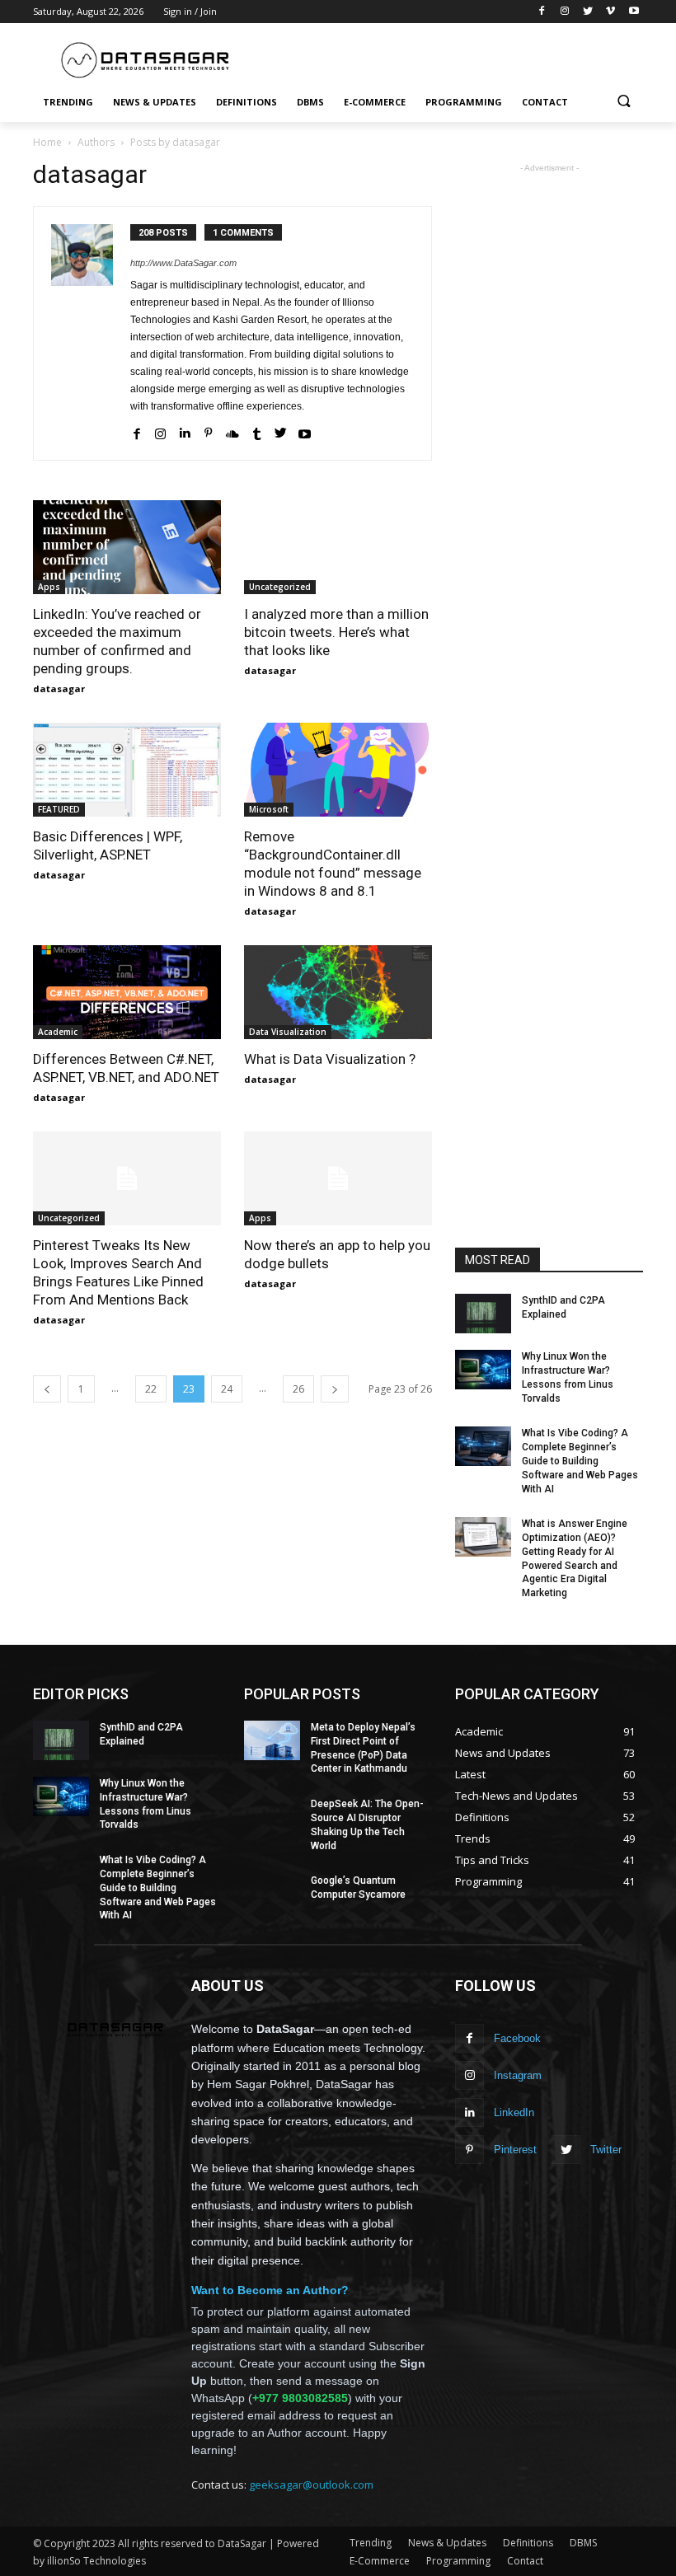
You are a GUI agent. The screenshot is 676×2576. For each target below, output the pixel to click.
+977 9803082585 (300, 2398)
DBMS (583, 2543)
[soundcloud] (232, 431)
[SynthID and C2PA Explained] (483, 1314)
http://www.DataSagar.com (183, 263)
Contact (525, 2561)
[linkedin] (184, 431)
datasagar (59, 688)
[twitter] (281, 431)
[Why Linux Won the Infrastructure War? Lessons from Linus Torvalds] (483, 1370)
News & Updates (447, 2543)
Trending (371, 2543)
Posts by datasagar (175, 142)
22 (151, 1389)
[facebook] (136, 431)
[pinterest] (208, 431)
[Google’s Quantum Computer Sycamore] (272, 1894)
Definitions (528, 2543)
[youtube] (305, 431)
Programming (458, 2561)
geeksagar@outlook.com (311, 2485)
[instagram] (160, 431)
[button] (624, 103)
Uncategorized (280, 587)
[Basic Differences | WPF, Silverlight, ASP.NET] (127, 770)
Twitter (606, 2150)
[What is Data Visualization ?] (338, 992)
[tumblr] (257, 431)
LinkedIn (514, 2112)
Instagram (518, 2075)
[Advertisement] (450, 55)
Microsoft (269, 809)
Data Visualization (288, 1032)
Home (47, 142)
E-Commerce (380, 2561)
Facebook (517, 2038)
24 (227, 1389)
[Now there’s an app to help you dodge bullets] (338, 1178)
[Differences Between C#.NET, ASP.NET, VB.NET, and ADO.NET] (127, 992)
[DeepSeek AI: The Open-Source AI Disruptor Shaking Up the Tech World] (272, 1817)
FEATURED (59, 809)
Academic (58, 1032)
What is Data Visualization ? (330, 1059)
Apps (49, 587)
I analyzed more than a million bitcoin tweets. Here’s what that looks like (336, 632)
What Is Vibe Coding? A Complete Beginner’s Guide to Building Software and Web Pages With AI (580, 1461)
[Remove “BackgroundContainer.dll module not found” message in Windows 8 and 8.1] (338, 770)
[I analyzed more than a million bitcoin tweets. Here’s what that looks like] (338, 547)
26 (298, 1389)
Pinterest (515, 2150)
